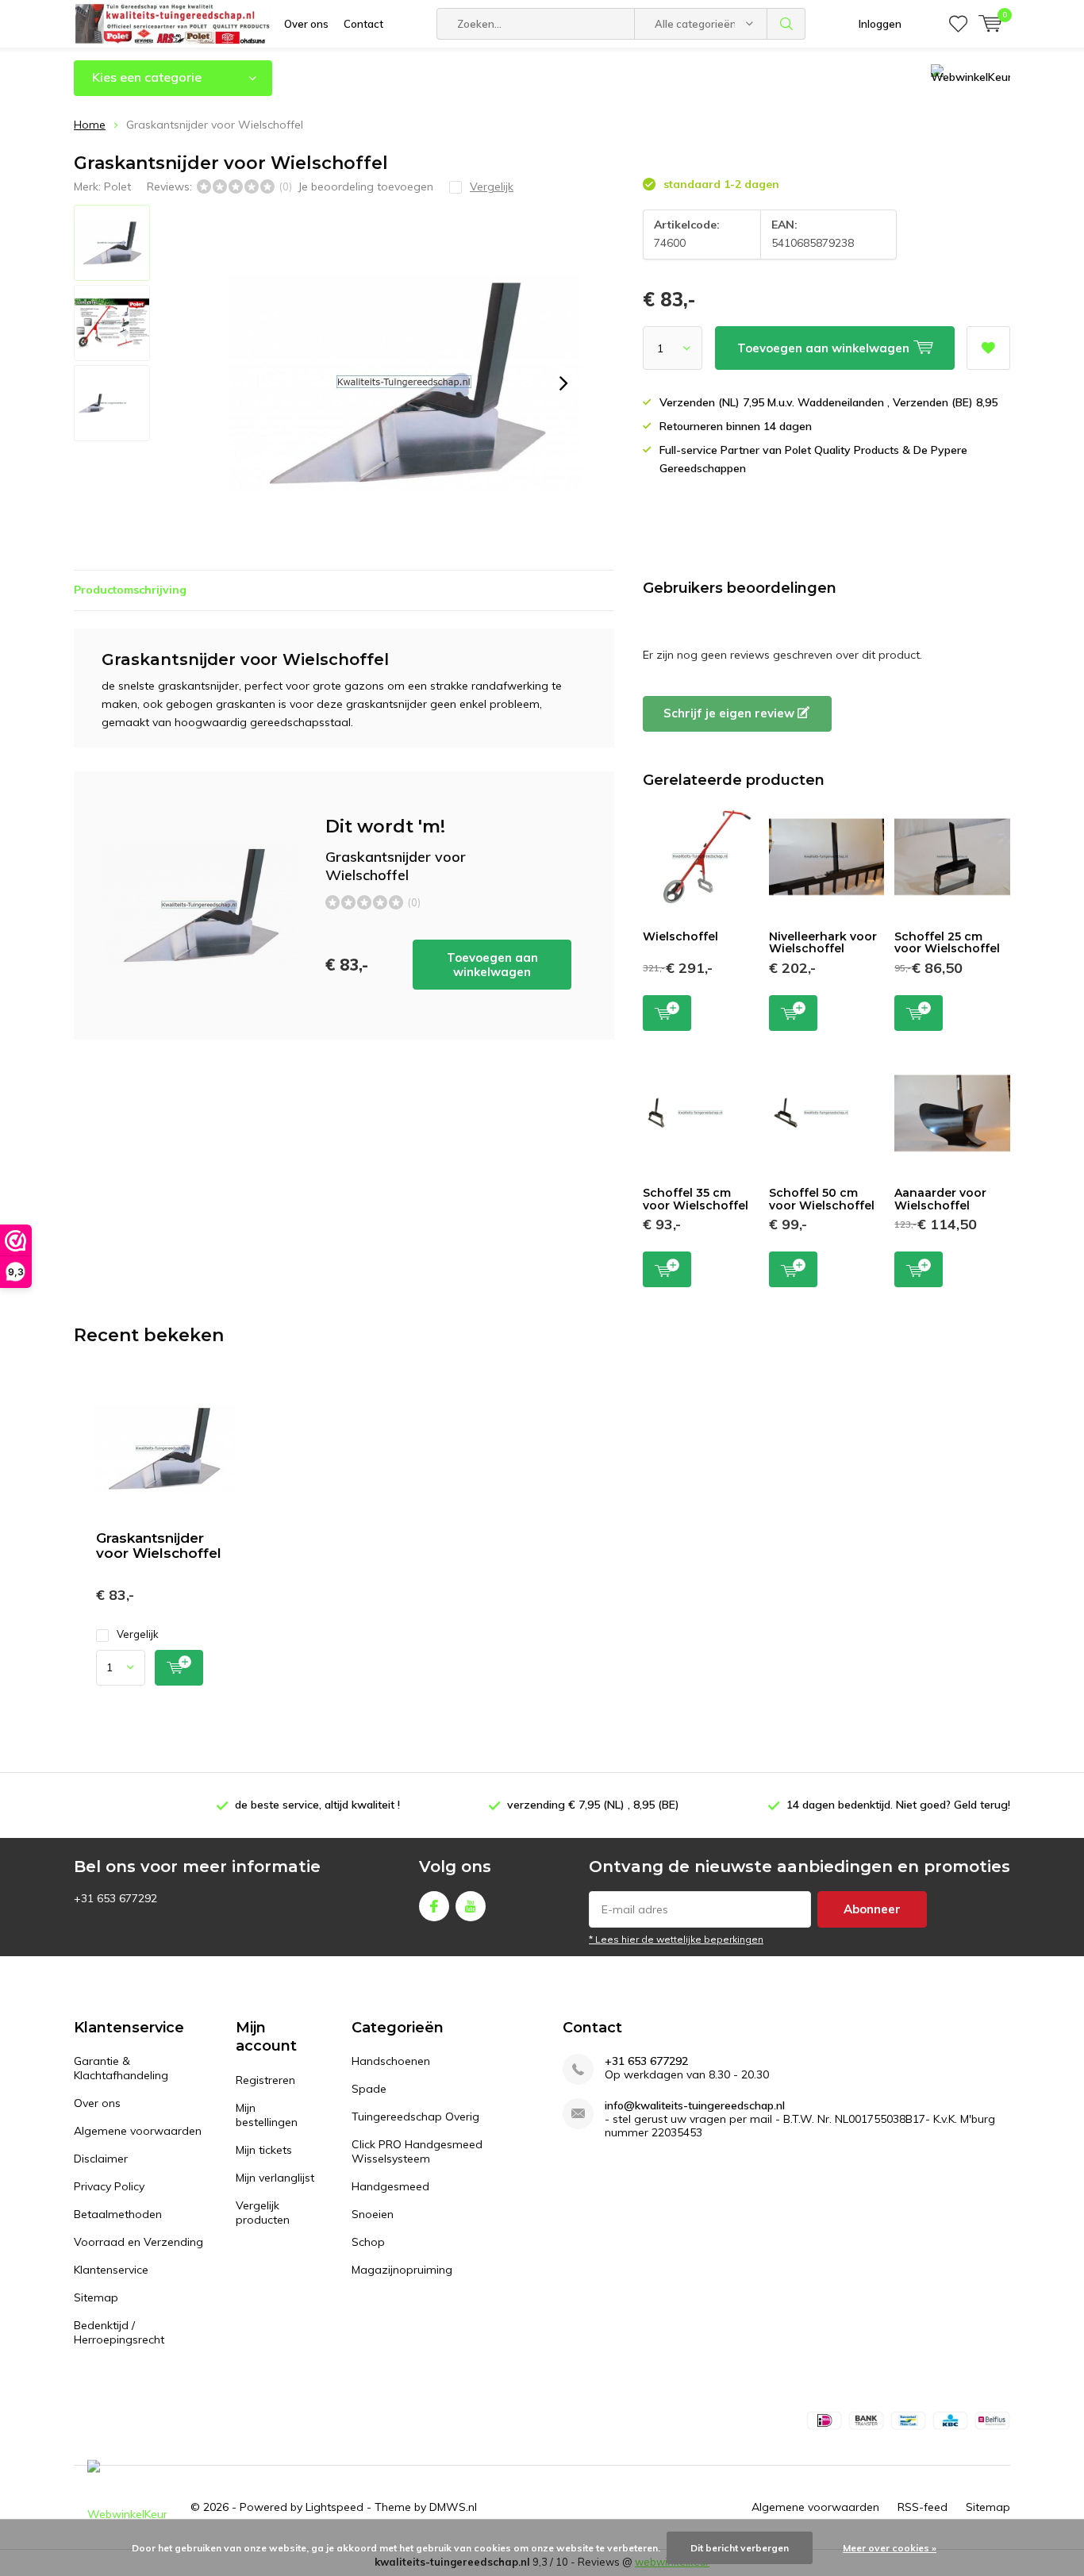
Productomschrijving (130, 590)
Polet (117, 186)
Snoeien (373, 2214)
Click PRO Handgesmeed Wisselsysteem (417, 2151)
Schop (368, 2242)
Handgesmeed (390, 2186)
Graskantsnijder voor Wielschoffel (159, 1546)
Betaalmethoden (118, 2214)
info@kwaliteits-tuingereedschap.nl (695, 2106)
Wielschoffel (680, 936)
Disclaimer (101, 2159)
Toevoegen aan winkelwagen (492, 965)
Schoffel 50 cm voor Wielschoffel (822, 1199)
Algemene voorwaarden (138, 2131)
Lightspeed (334, 2507)
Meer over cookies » (890, 2548)
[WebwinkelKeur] (127, 2507)
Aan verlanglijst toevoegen (988, 348)
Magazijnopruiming (402, 2270)
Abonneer (872, 1909)
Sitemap (96, 2297)
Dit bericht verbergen (740, 2548)
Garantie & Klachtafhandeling (121, 2068)
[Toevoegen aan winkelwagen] (179, 1668)
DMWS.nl (453, 2507)
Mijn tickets (264, 2150)
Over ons (306, 24)
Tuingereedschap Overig (415, 2117)
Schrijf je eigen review (730, 713)
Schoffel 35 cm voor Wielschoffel (696, 1199)
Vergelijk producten (263, 2213)
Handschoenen (391, 2061)
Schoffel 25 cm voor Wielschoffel (947, 943)
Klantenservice (111, 2270)
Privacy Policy (109, 2186)
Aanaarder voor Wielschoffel (940, 1199)
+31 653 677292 (646, 2061)
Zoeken (786, 24)
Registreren (265, 2080)
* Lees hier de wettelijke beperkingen (676, 1939)
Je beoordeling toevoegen (365, 186)
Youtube (471, 1906)
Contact (363, 24)
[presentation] (563, 383)
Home (90, 125)
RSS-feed (923, 2507)
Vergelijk (138, 1634)
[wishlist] (958, 24)
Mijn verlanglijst (275, 2178)
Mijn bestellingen (267, 2115)
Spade (369, 2089)
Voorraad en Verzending (138, 2242)
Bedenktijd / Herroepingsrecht (119, 2332)
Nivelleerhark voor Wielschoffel (823, 943)
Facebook (434, 1906)
